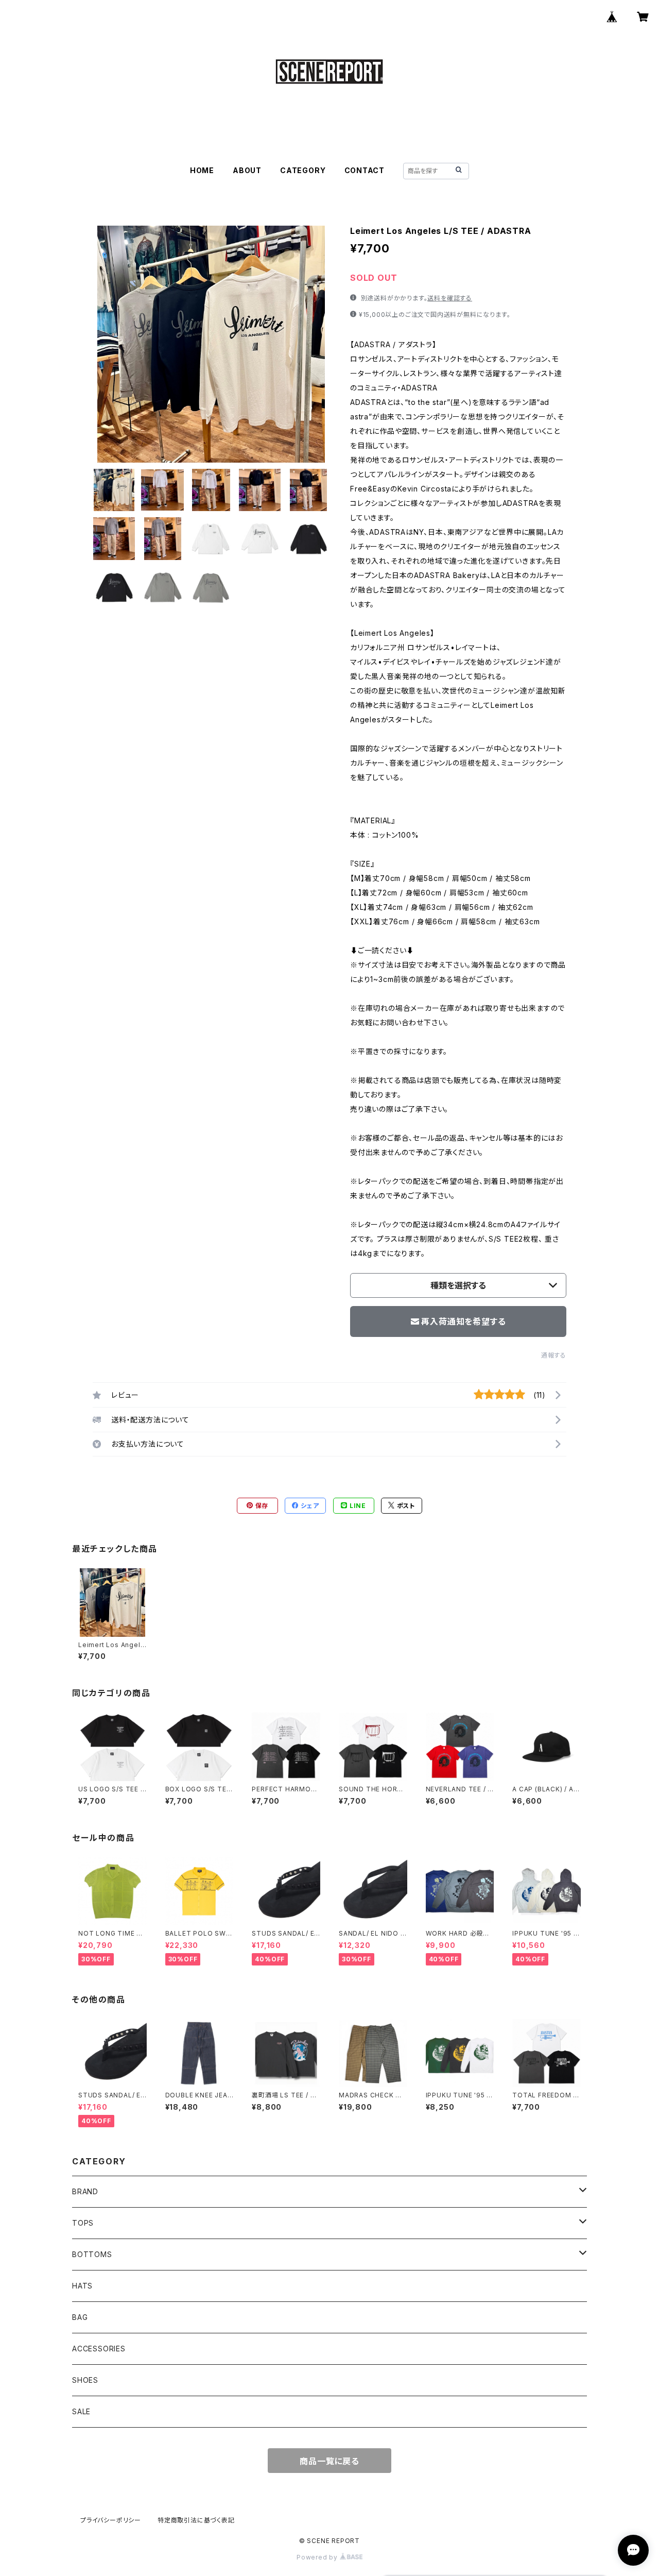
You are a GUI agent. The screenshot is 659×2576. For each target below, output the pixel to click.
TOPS (83, 2223)
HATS (82, 2286)
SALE (81, 2411)
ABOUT (247, 170)
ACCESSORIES (99, 2349)
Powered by (318, 2557)
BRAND (85, 2191)
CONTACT (365, 170)
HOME (202, 170)
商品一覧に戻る (329, 2461)
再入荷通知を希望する (463, 1321)
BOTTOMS (92, 2254)
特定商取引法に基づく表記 (196, 2520)
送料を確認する (450, 298)
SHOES (85, 2380)
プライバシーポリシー (111, 2520)
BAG (80, 2317)
